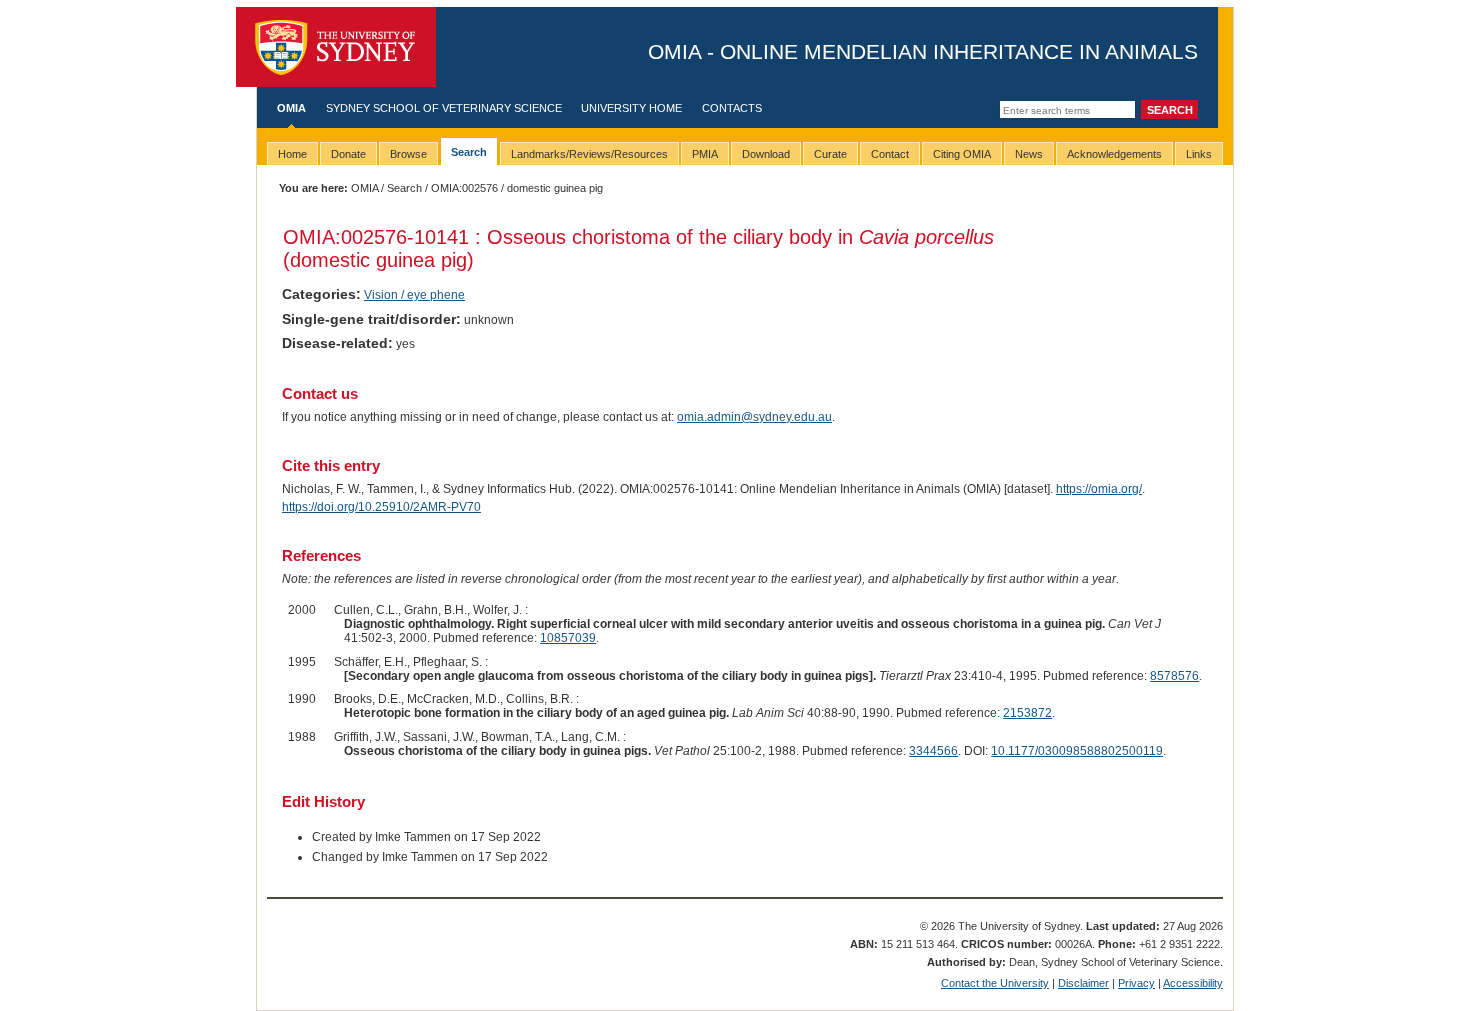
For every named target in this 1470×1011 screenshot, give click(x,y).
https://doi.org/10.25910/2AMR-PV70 (381, 507)
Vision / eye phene (414, 295)
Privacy (1136, 983)
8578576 (1174, 676)
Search (404, 188)
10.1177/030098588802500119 (1077, 751)
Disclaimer (1083, 983)
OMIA (291, 108)
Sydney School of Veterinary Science (444, 108)
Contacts (732, 108)
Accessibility (1193, 983)
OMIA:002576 (464, 188)
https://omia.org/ (1099, 489)
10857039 (568, 638)
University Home (631, 108)
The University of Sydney (336, 47)
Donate (348, 154)
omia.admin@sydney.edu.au (754, 417)
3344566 (933, 751)
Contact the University (995, 983)
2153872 (1027, 713)
